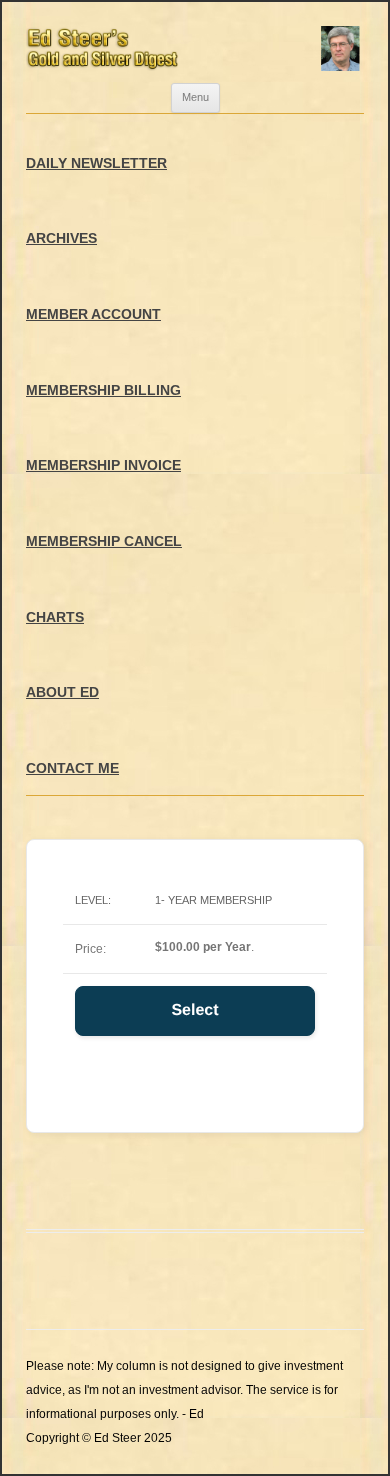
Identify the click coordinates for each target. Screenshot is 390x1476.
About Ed (62, 692)
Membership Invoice (103, 465)
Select (194, 1010)
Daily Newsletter (96, 163)
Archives (61, 238)
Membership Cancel (104, 541)
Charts (55, 617)
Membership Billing (103, 390)
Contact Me (72, 768)
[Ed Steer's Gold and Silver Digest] (195, 42)
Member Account (93, 314)
